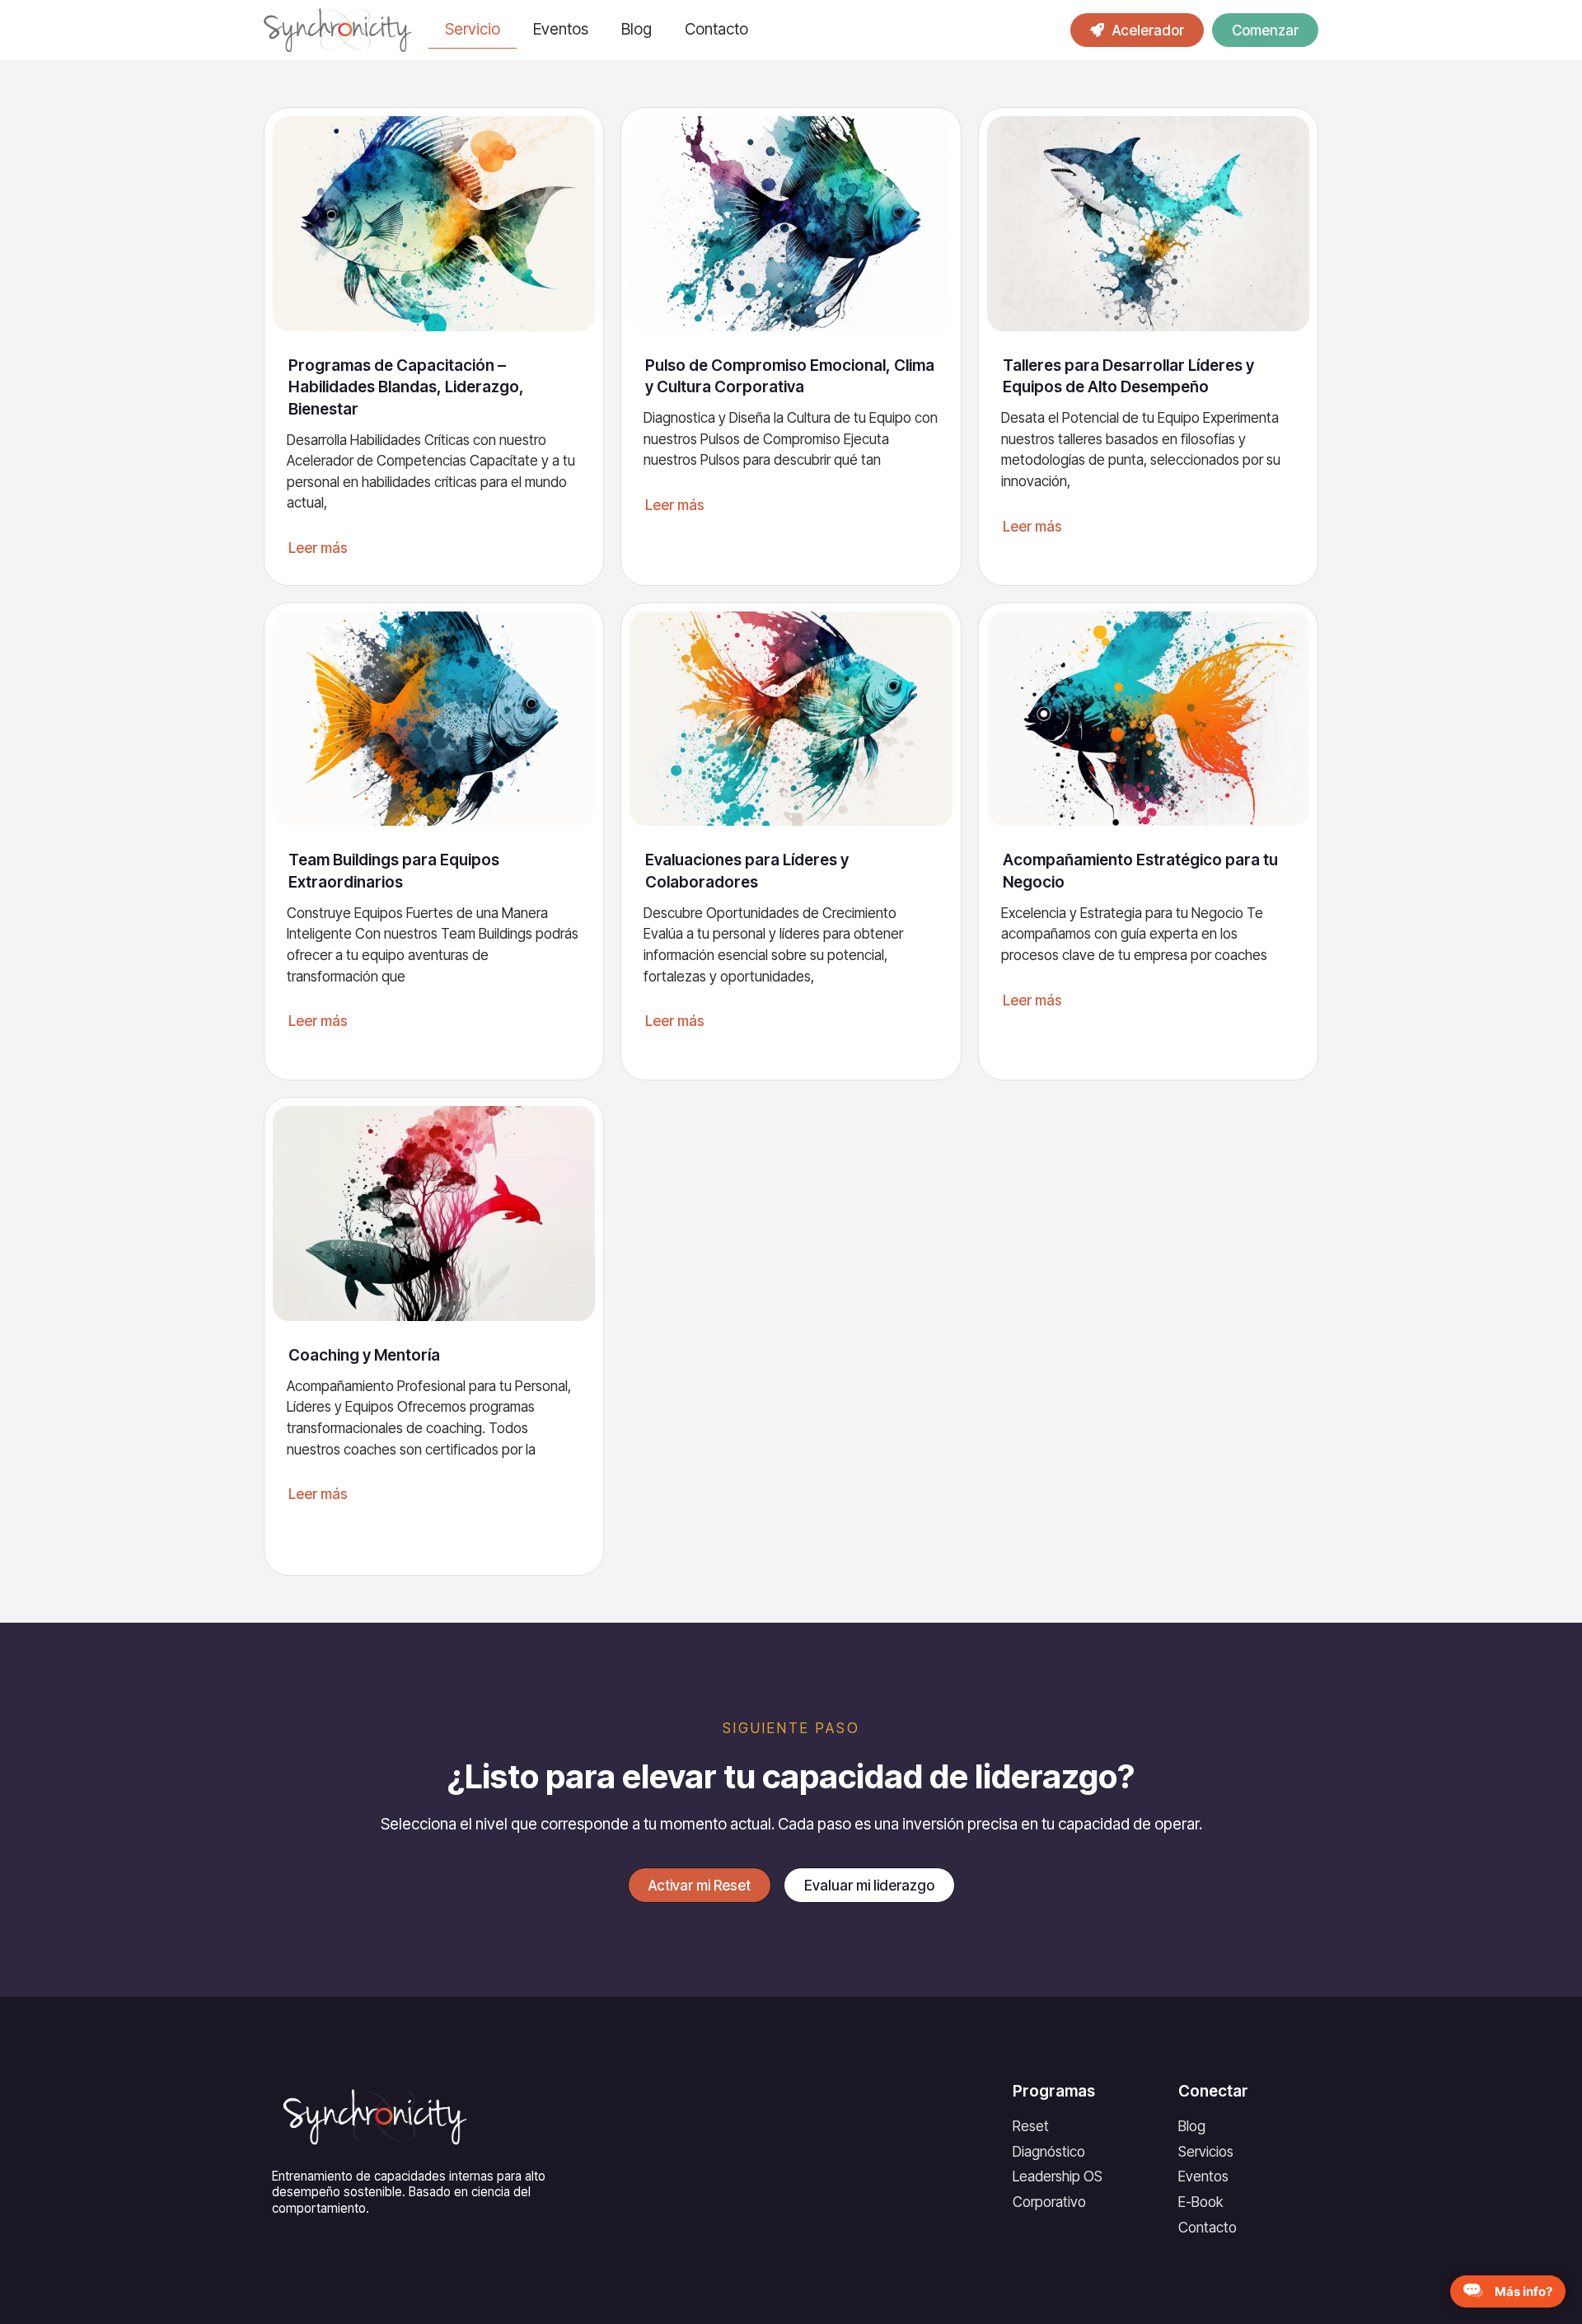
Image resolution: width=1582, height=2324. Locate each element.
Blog (637, 29)
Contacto (716, 29)
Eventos (561, 29)
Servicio (473, 29)
